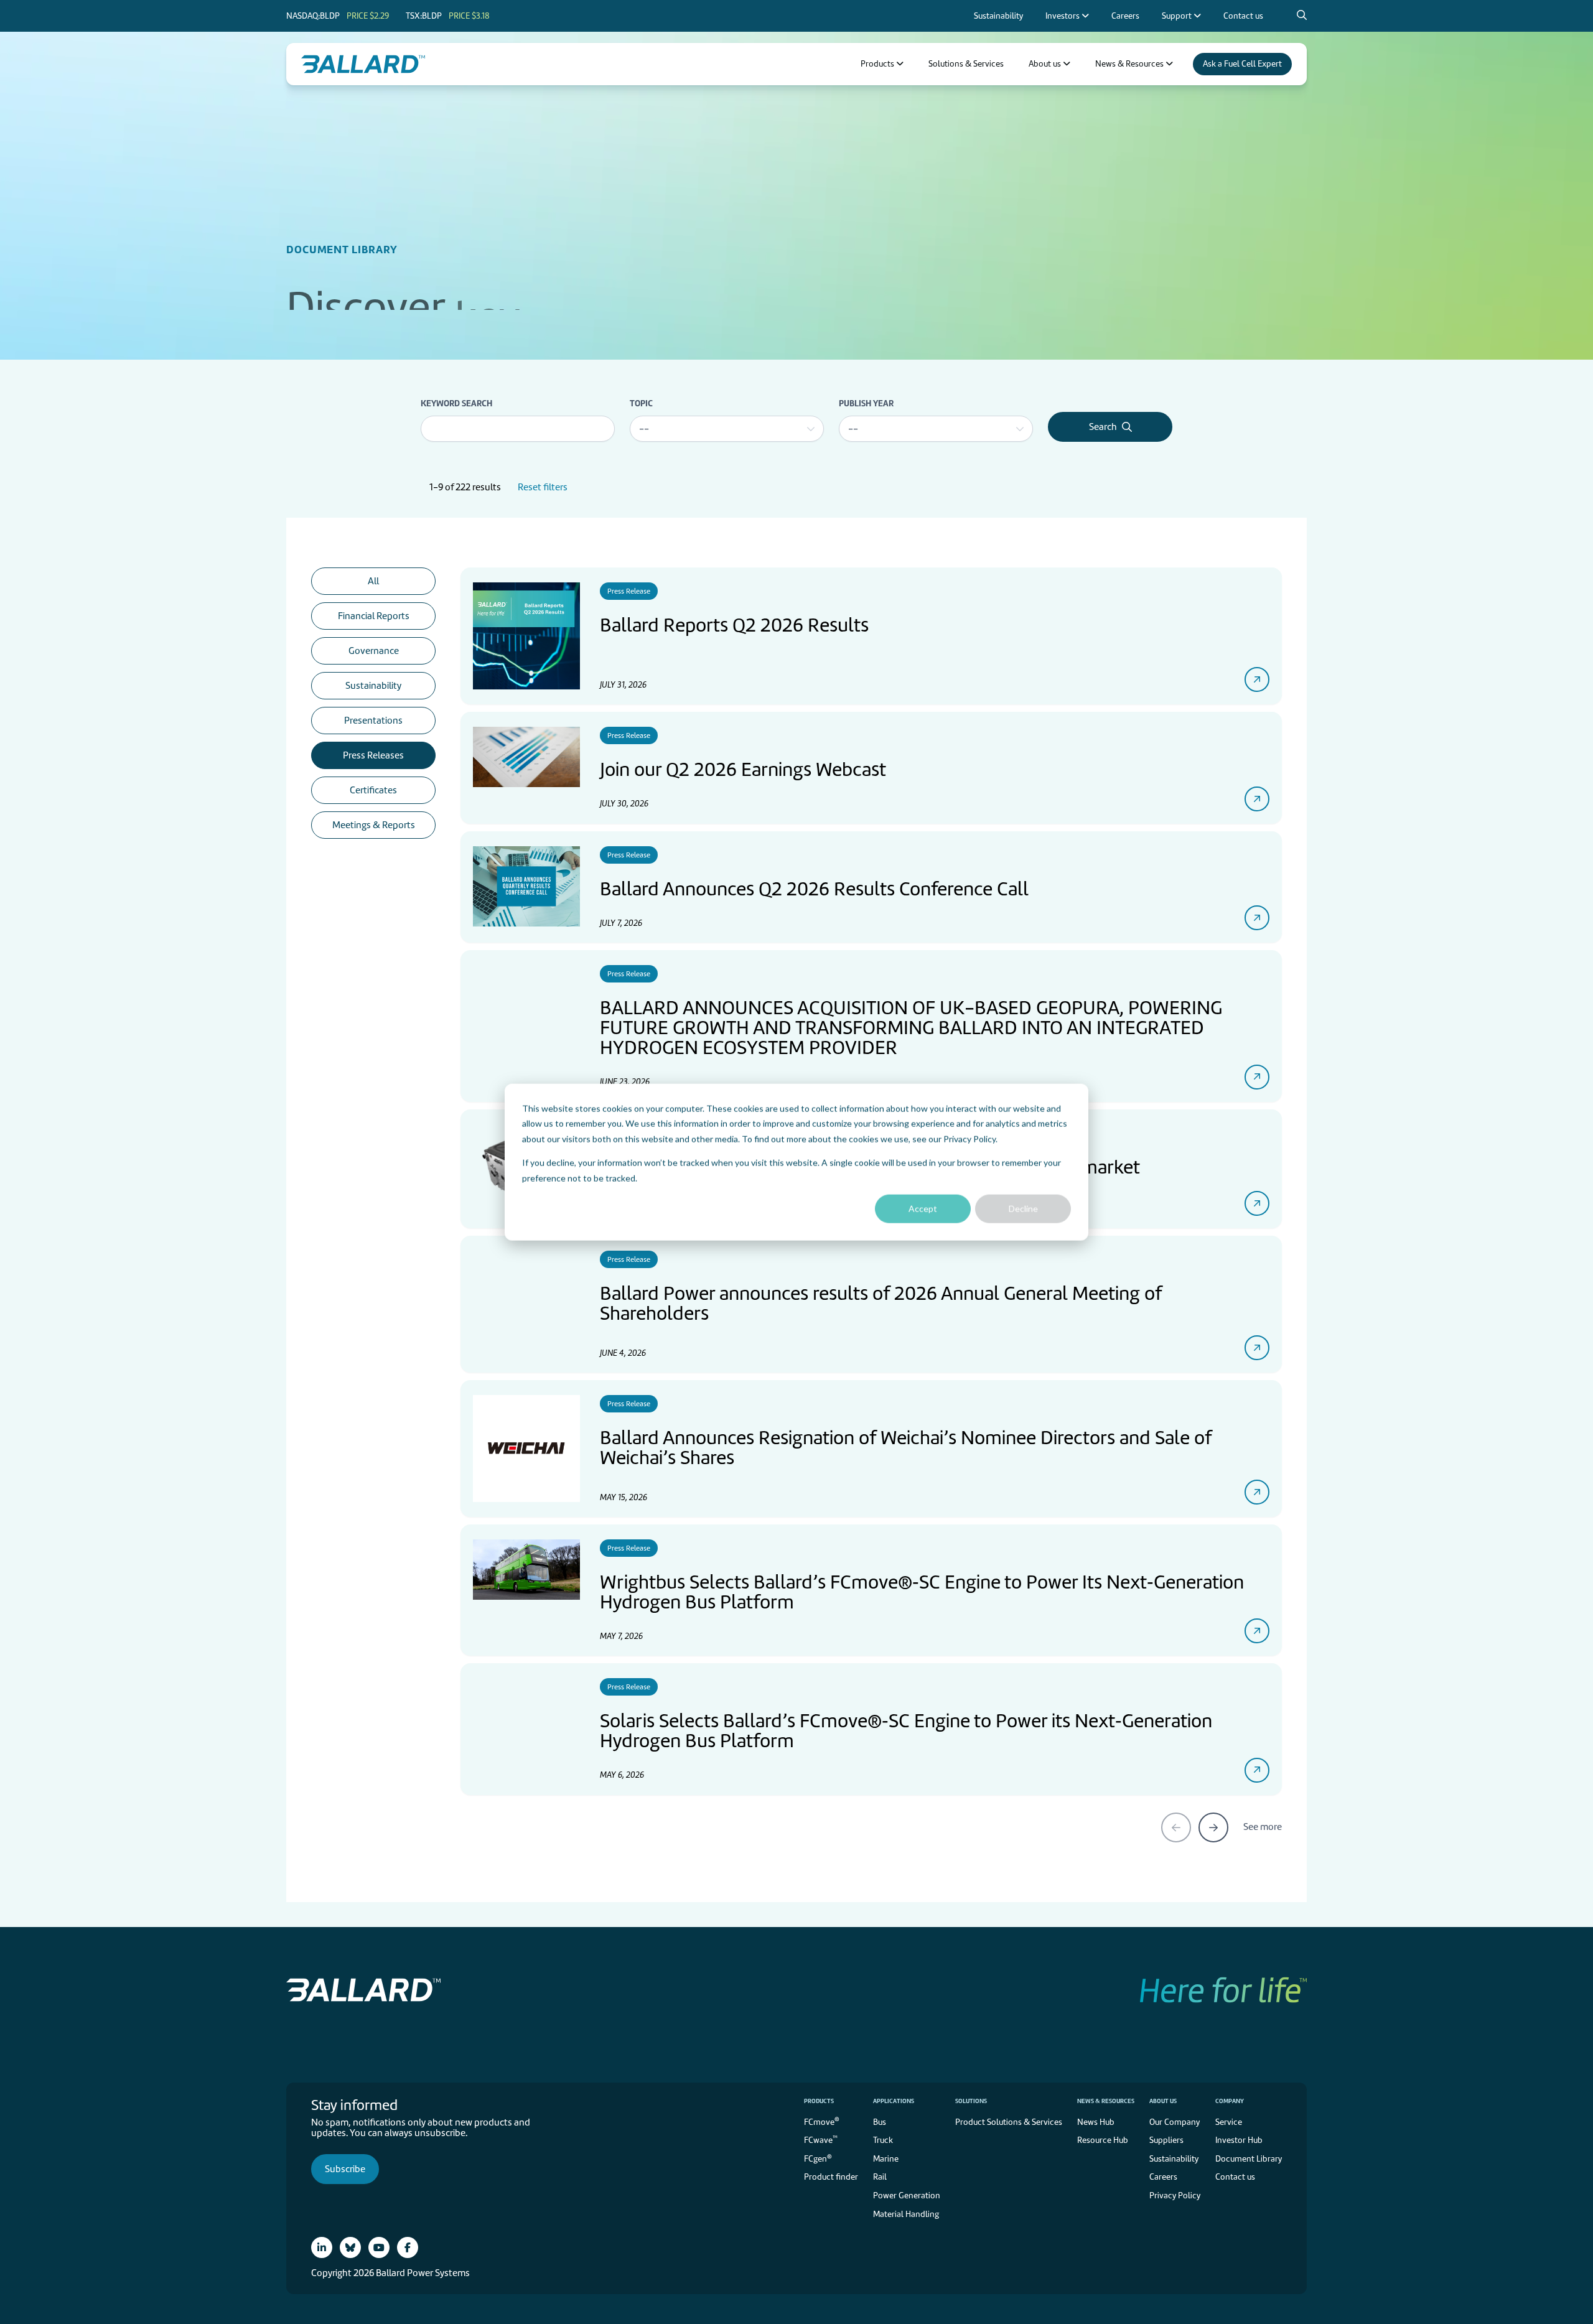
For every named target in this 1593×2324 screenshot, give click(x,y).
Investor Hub (1239, 2140)
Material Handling (906, 2214)
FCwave (821, 2140)
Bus (880, 2122)
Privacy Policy (969, 1138)
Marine (886, 2159)
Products (819, 2101)
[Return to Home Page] (363, 64)
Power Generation (907, 2196)
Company (1230, 2101)
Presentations (373, 721)
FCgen (818, 2158)
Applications (894, 2101)
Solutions (971, 2101)
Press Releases (373, 755)
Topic (641, 403)
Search (1103, 427)
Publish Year (866, 403)
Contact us (1235, 2177)
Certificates (373, 790)
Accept (923, 1209)
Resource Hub (1103, 2140)
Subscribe (345, 2169)
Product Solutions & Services (1009, 2122)
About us (1163, 2101)
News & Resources (1106, 2101)
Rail (880, 2177)
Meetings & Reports (374, 825)
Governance (374, 651)
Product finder (831, 2177)
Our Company (1175, 2122)
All (373, 581)
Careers (1163, 2177)
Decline (1023, 1209)
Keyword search (456, 403)
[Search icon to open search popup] (1302, 16)
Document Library (1249, 2159)
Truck (883, 2140)
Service (1229, 2122)
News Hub (1096, 2122)
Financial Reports (374, 616)
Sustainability (373, 686)
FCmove (822, 2121)
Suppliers (1166, 2140)
